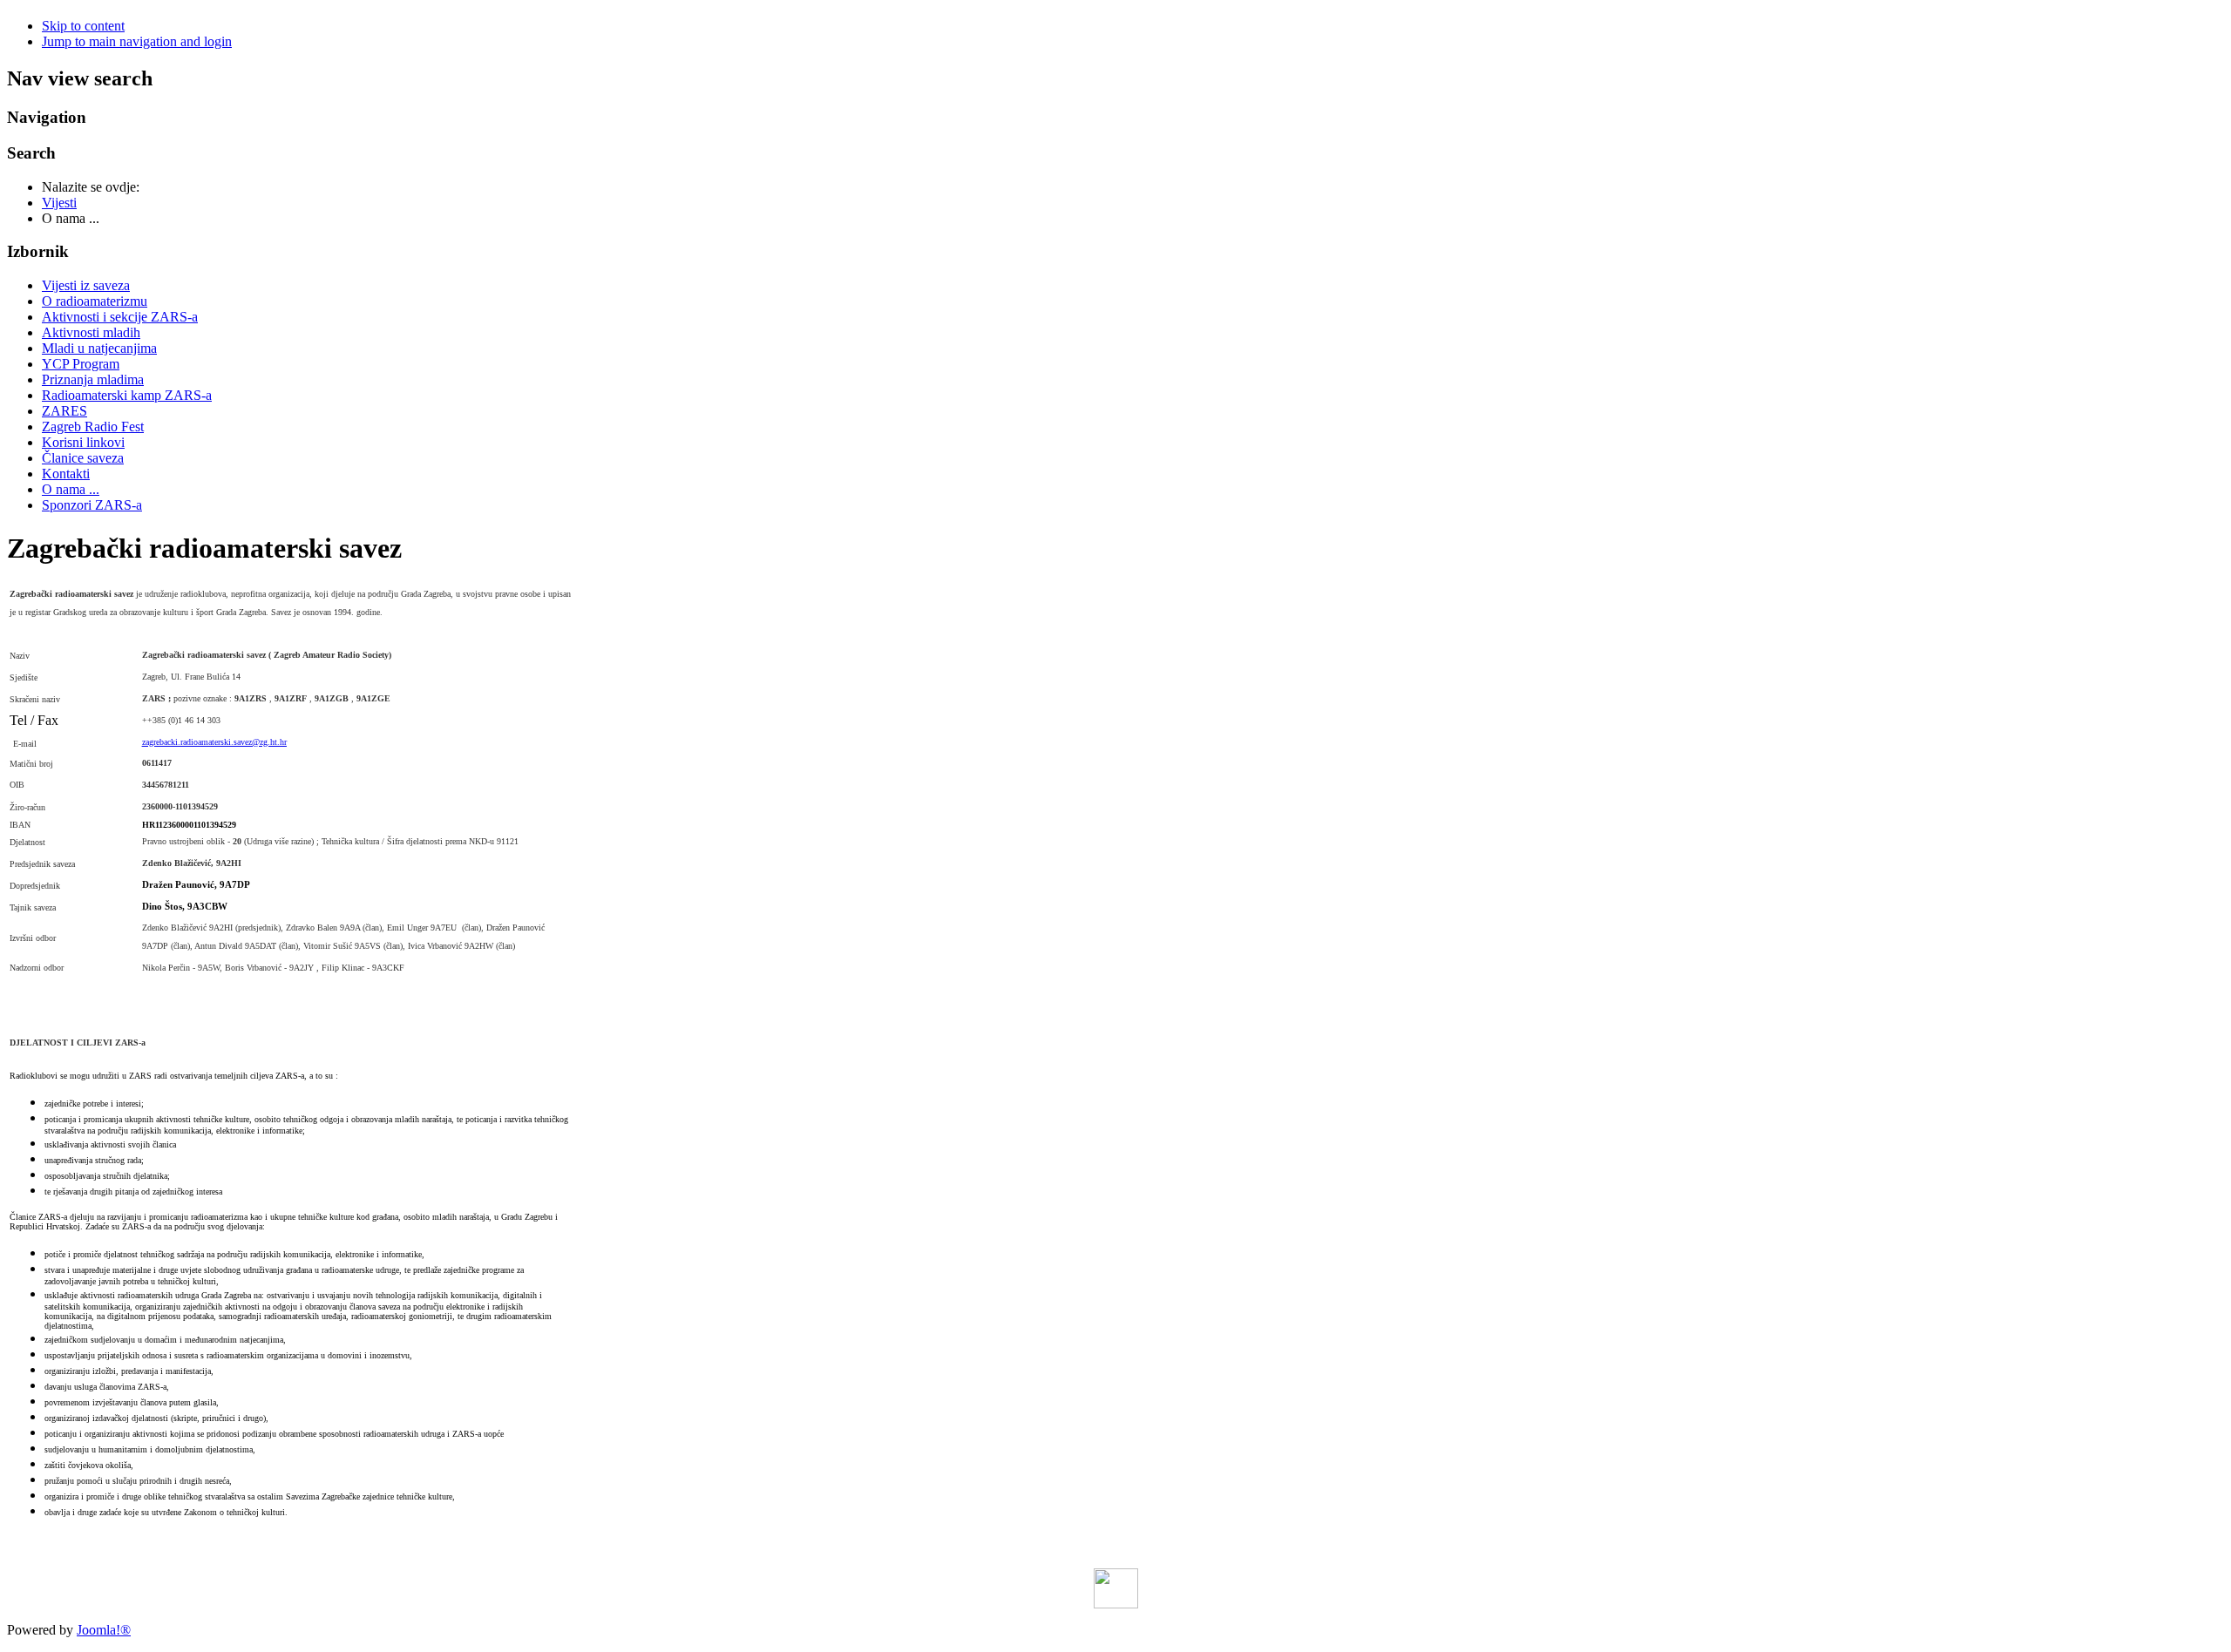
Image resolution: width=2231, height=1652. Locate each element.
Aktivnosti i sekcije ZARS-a (120, 317)
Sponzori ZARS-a (92, 505)
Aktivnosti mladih (91, 332)
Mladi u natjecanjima (99, 348)
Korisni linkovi (83, 442)
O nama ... (71, 489)
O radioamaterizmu (95, 301)
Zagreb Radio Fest (93, 427)
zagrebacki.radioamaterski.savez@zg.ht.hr (214, 742)
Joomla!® (104, 1630)
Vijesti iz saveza (86, 285)
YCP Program (81, 364)
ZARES (64, 411)
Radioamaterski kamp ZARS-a (127, 395)
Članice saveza (83, 458)
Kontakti (66, 474)
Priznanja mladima (93, 379)
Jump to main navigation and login (137, 41)
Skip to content (83, 26)
